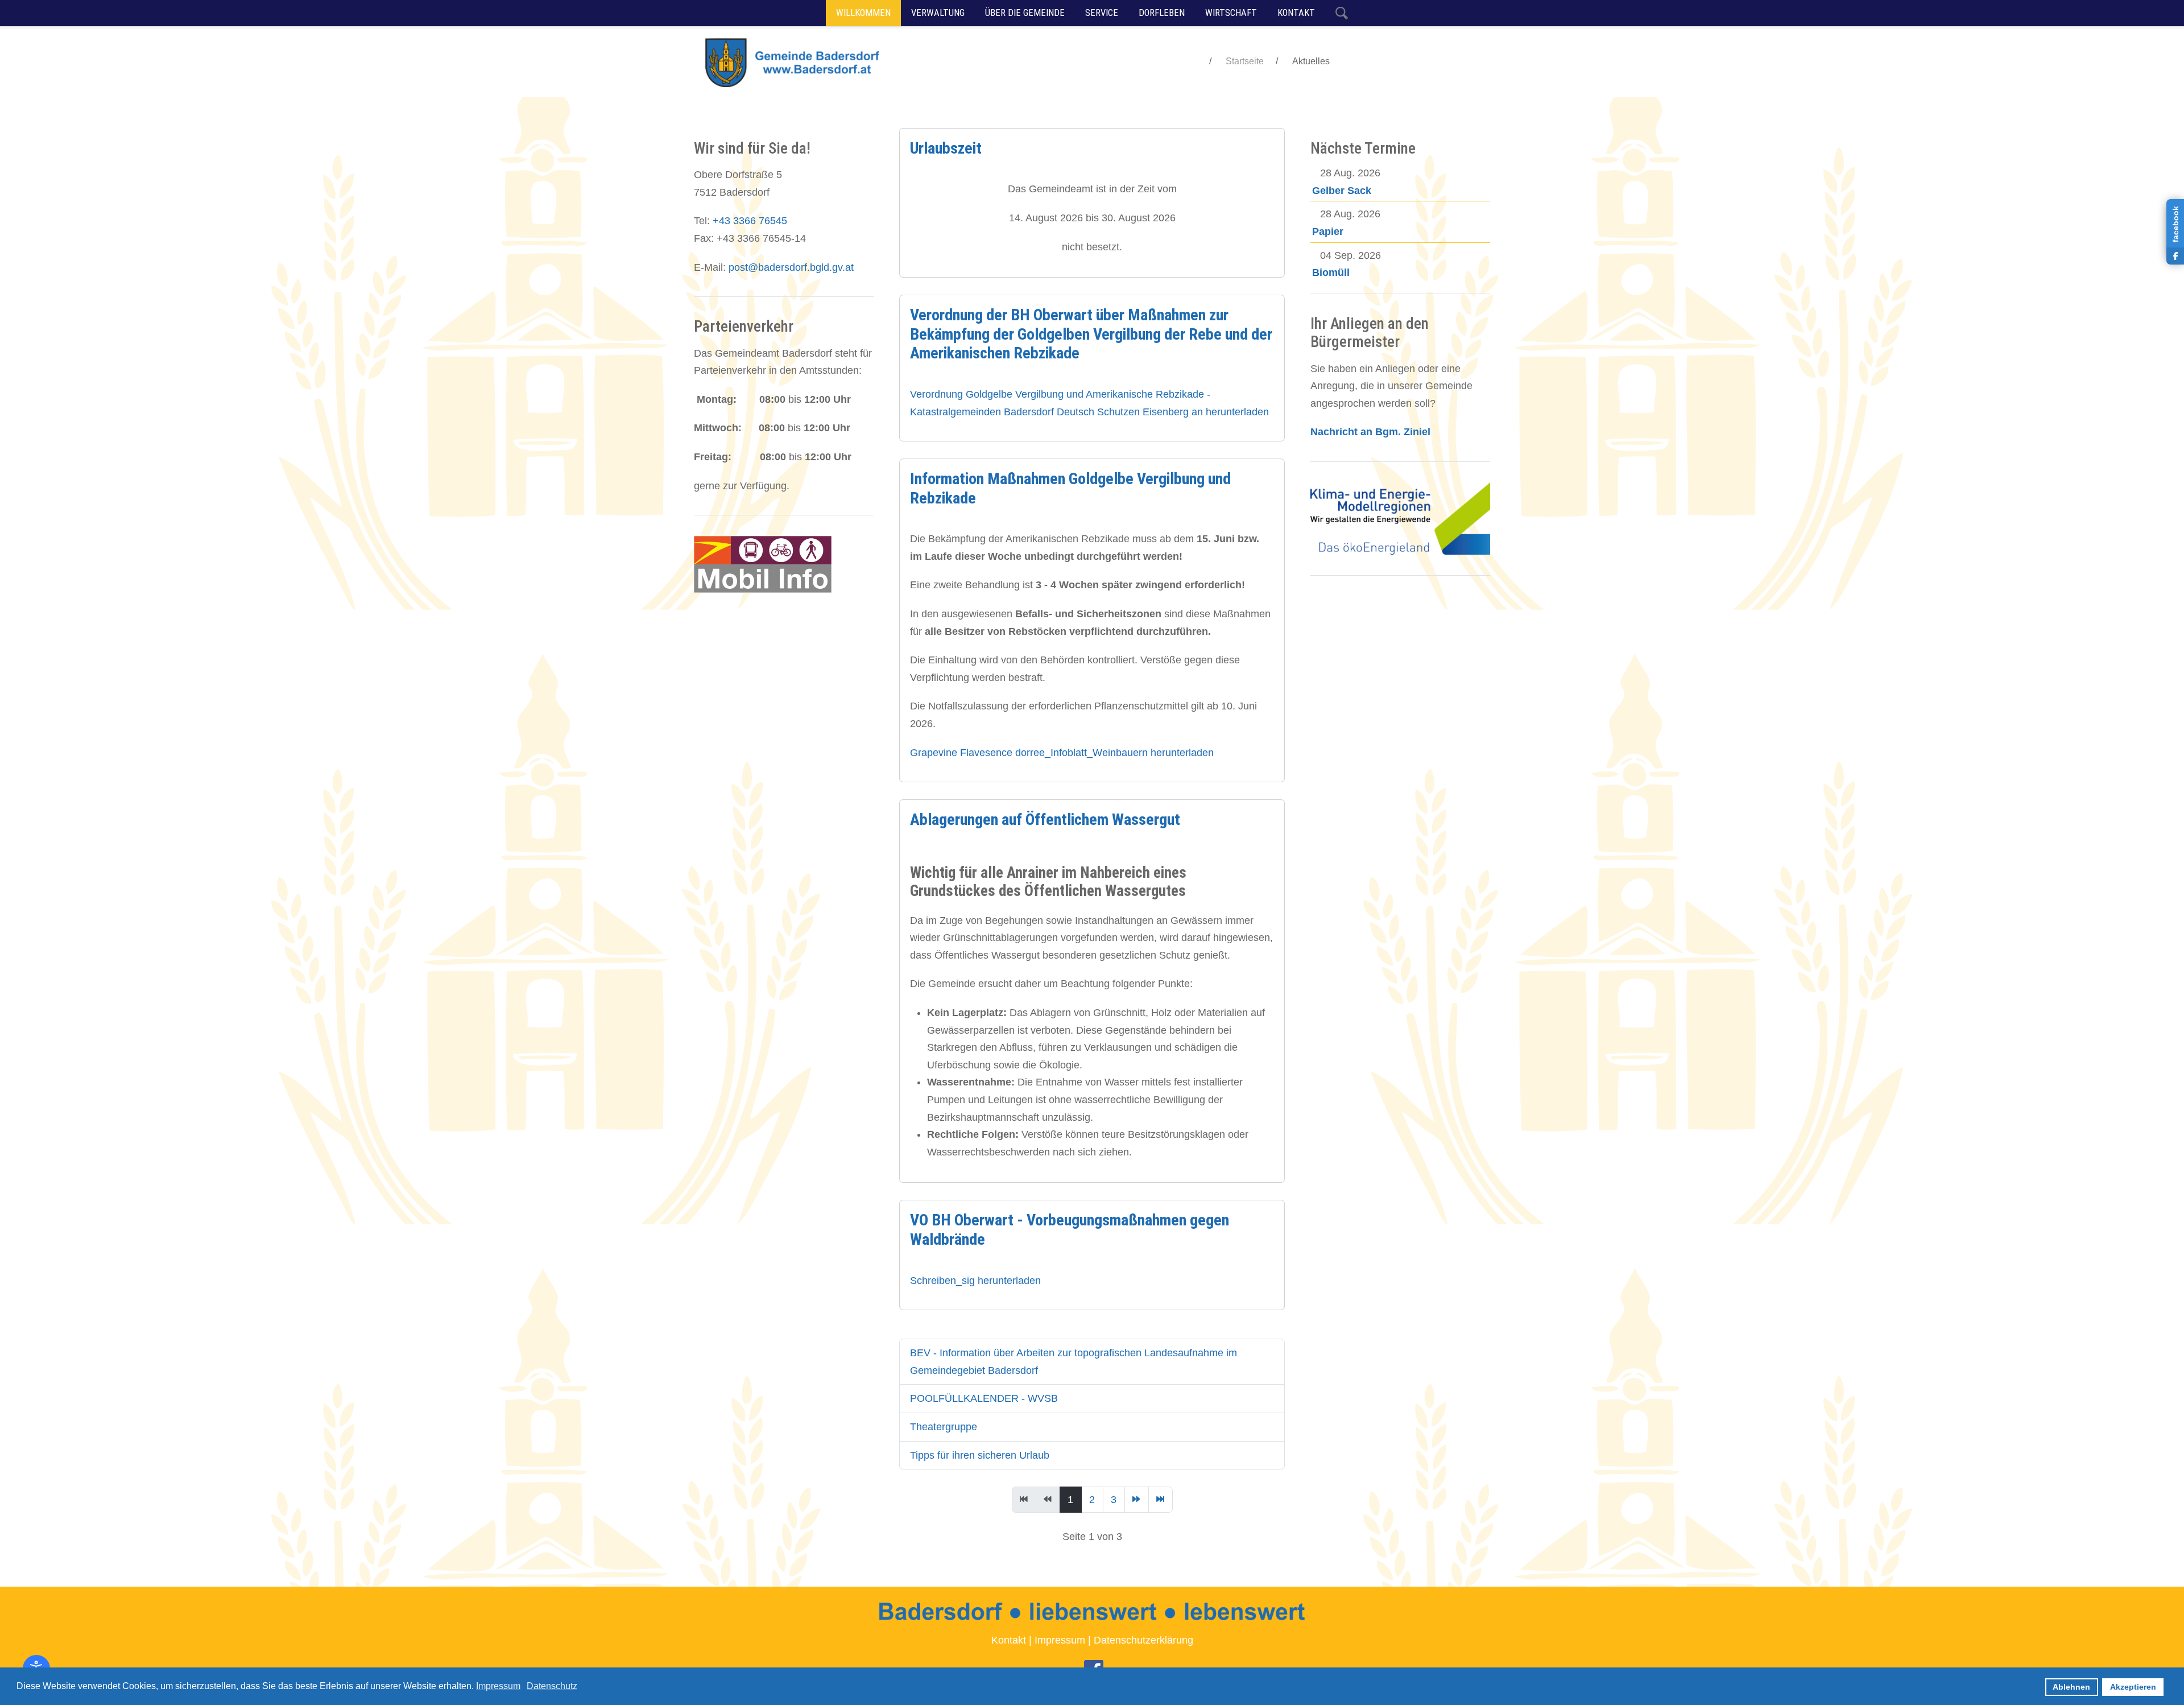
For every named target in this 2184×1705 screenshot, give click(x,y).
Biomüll (1331, 273)
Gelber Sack (1342, 191)
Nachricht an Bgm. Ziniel (1370, 432)
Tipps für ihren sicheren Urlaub (980, 1455)
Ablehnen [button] (2071, 1687)
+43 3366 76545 (750, 221)
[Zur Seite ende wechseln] (1161, 1500)
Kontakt (1009, 1640)
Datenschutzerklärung (1143, 1640)
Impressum (1060, 1640)
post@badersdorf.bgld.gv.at (791, 267)
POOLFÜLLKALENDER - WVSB (984, 1398)
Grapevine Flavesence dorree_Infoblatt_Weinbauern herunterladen (1062, 753)
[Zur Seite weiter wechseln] (1137, 1500)
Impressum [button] (498, 1686)
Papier (1328, 232)
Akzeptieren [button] (2133, 1687)
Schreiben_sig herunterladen (975, 1281)
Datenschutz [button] (552, 1686)
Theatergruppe (944, 1427)
